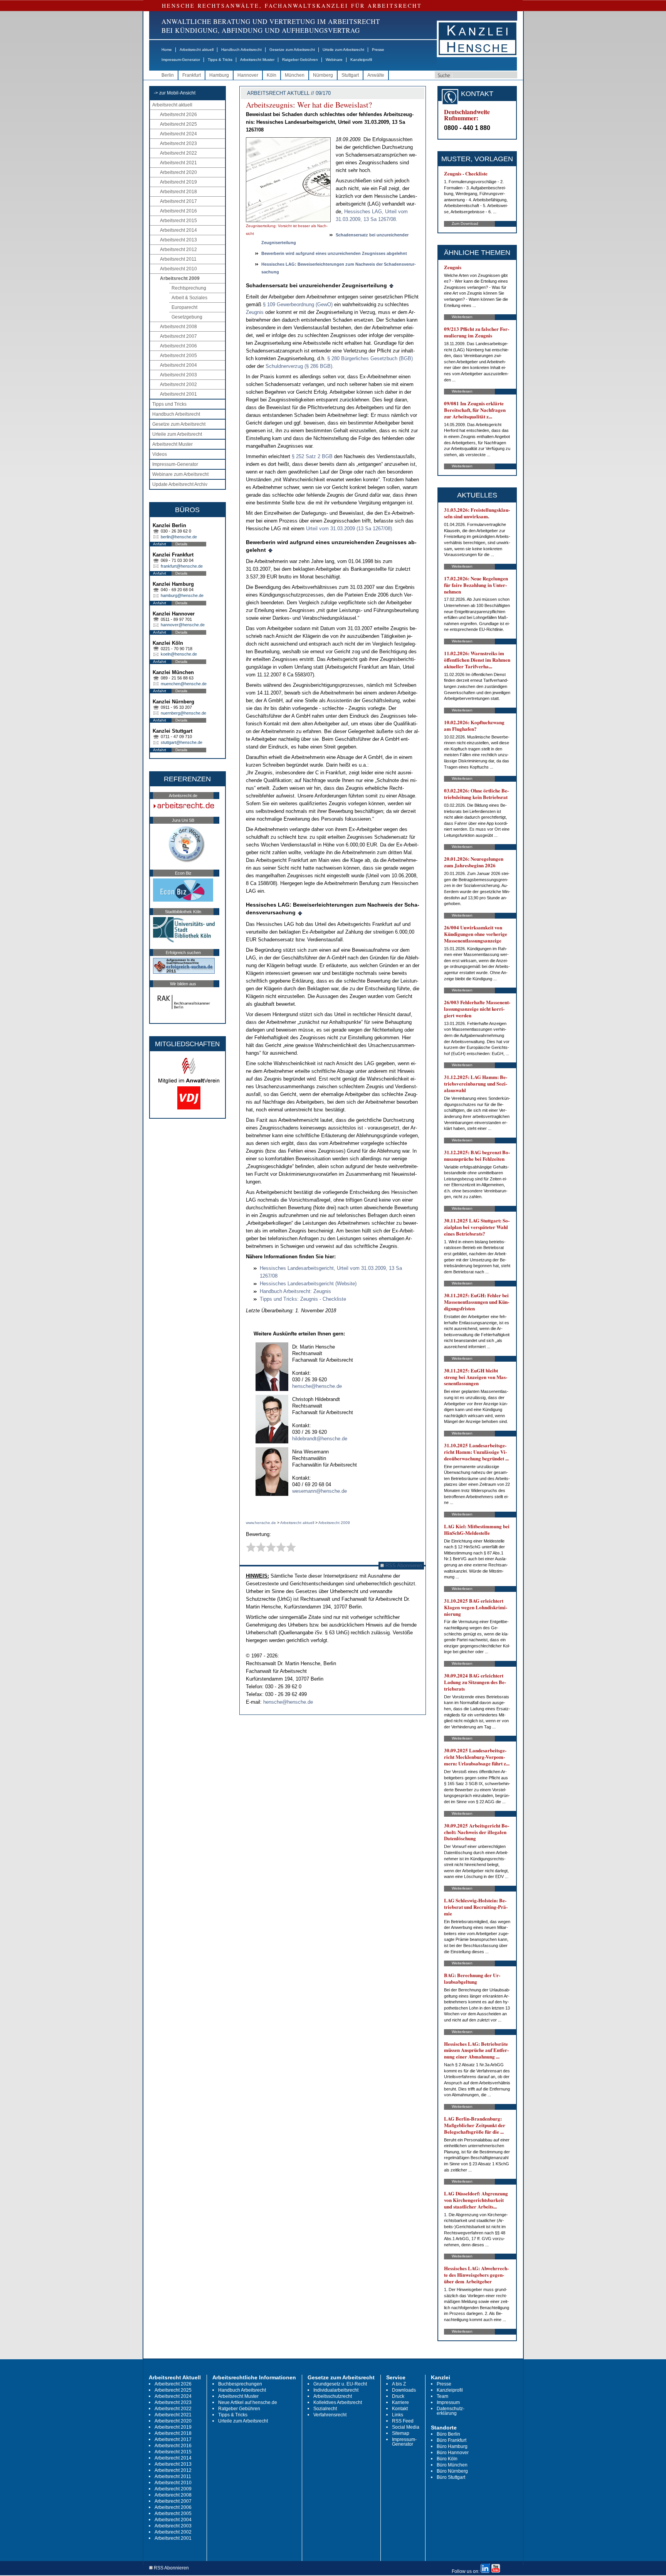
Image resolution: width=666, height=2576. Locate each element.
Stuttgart (350, 75)
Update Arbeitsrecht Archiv (180, 484)
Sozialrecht (325, 2409)
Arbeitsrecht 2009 (180, 278)
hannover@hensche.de (183, 625)
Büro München (452, 2465)
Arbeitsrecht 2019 (178, 182)
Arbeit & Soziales (189, 298)
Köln (272, 75)
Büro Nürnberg (452, 2471)
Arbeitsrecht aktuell (197, 50)
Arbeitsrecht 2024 (178, 134)
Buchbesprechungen (240, 2384)
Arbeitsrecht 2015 (178, 221)
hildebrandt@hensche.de (320, 1439)
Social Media (406, 2427)
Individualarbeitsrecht (336, 2390)
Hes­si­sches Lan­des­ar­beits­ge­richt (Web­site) (308, 1284)
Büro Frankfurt (452, 2440)
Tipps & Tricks (220, 60)
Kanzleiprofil (361, 60)
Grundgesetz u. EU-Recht (340, 2384)
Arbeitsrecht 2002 (178, 384)
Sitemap (401, 2433)
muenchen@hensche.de (184, 684)
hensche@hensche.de (317, 1386)
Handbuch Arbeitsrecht (241, 50)
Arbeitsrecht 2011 (178, 259)
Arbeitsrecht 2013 (178, 240)
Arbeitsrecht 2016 (178, 211)
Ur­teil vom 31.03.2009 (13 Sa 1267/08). (350, 529)
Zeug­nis (255, 312)
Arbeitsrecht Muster (257, 60)
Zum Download (465, 223)
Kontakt (400, 2409)
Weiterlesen (462, 317)
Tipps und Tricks (169, 404)
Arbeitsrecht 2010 (178, 269)
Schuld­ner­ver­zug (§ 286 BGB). (300, 366)
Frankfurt (192, 75)
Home (167, 50)
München (295, 75)
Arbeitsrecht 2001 (178, 394)
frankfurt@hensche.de (182, 566)
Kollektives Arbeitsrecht (338, 2402)
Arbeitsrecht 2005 (178, 356)
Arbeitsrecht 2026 (178, 115)
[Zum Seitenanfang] (392, 285)
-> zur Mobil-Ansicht (175, 93)
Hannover (248, 75)
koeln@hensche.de (179, 654)
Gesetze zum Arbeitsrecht (292, 50)
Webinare (334, 60)
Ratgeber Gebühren (300, 60)
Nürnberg (323, 75)
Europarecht (184, 307)
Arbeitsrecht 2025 (178, 124)
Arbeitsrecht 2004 (178, 365)
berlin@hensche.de (179, 537)
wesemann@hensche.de (320, 1491)
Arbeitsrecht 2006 (178, 346)
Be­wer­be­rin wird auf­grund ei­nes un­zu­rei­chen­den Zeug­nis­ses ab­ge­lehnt (334, 253)
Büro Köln (447, 2459)
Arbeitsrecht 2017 (178, 201)
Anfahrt (160, 544)
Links (398, 2415)
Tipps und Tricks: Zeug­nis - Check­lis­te (303, 1299)
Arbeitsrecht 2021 (178, 163)
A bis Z (399, 2384)
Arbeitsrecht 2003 (178, 375)
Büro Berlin (448, 2434)
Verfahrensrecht (330, 2415)
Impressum (448, 2402)
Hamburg (219, 75)
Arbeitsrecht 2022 (178, 153)
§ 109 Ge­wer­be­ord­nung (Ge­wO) (298, 304)
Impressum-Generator (181, 60)
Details (181, 544)
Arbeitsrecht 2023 (178, 143)
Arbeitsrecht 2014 (178, 230)
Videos (160, 454)
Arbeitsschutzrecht (333, 2396)
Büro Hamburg (452, 2446)
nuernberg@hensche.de (183, 713)
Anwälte (376, 75)
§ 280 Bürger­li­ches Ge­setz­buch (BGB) (370, 358)
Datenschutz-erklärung (451, 2411)
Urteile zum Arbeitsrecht (343, 50)
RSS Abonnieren (403, 1565)
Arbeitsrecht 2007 (178, 336)
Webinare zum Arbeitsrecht (180, 474)
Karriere (400, 2402)
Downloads (404, 2390)
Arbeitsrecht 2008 (178, 327)
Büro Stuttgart (451, 2477)
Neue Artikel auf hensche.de (248, 2402)
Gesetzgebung (187, 317)
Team (442, 2396)
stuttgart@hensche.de (182, 742)
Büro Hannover (453, 2453)
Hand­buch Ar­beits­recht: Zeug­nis (295, 1291)
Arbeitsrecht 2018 (178, 192)
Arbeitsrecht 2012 (178, 250)
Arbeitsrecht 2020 (178, 172)
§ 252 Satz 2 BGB (313, 456)
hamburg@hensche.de (182, 595)
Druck (398, 2396)
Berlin (168, 75)
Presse (378, 50)
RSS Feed (403, 2421)
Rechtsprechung (189, 288)
